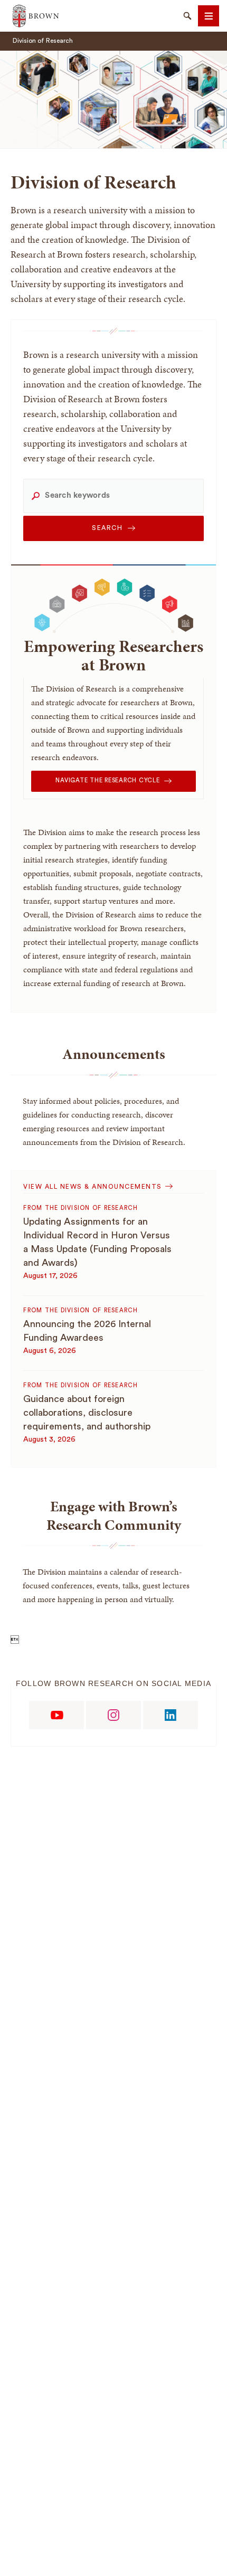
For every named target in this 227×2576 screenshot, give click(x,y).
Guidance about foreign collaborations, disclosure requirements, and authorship (87, 1413)
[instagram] (113, 1715)
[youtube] (56, 1715)
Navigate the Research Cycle (107, 780)
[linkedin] (171, 1715)
